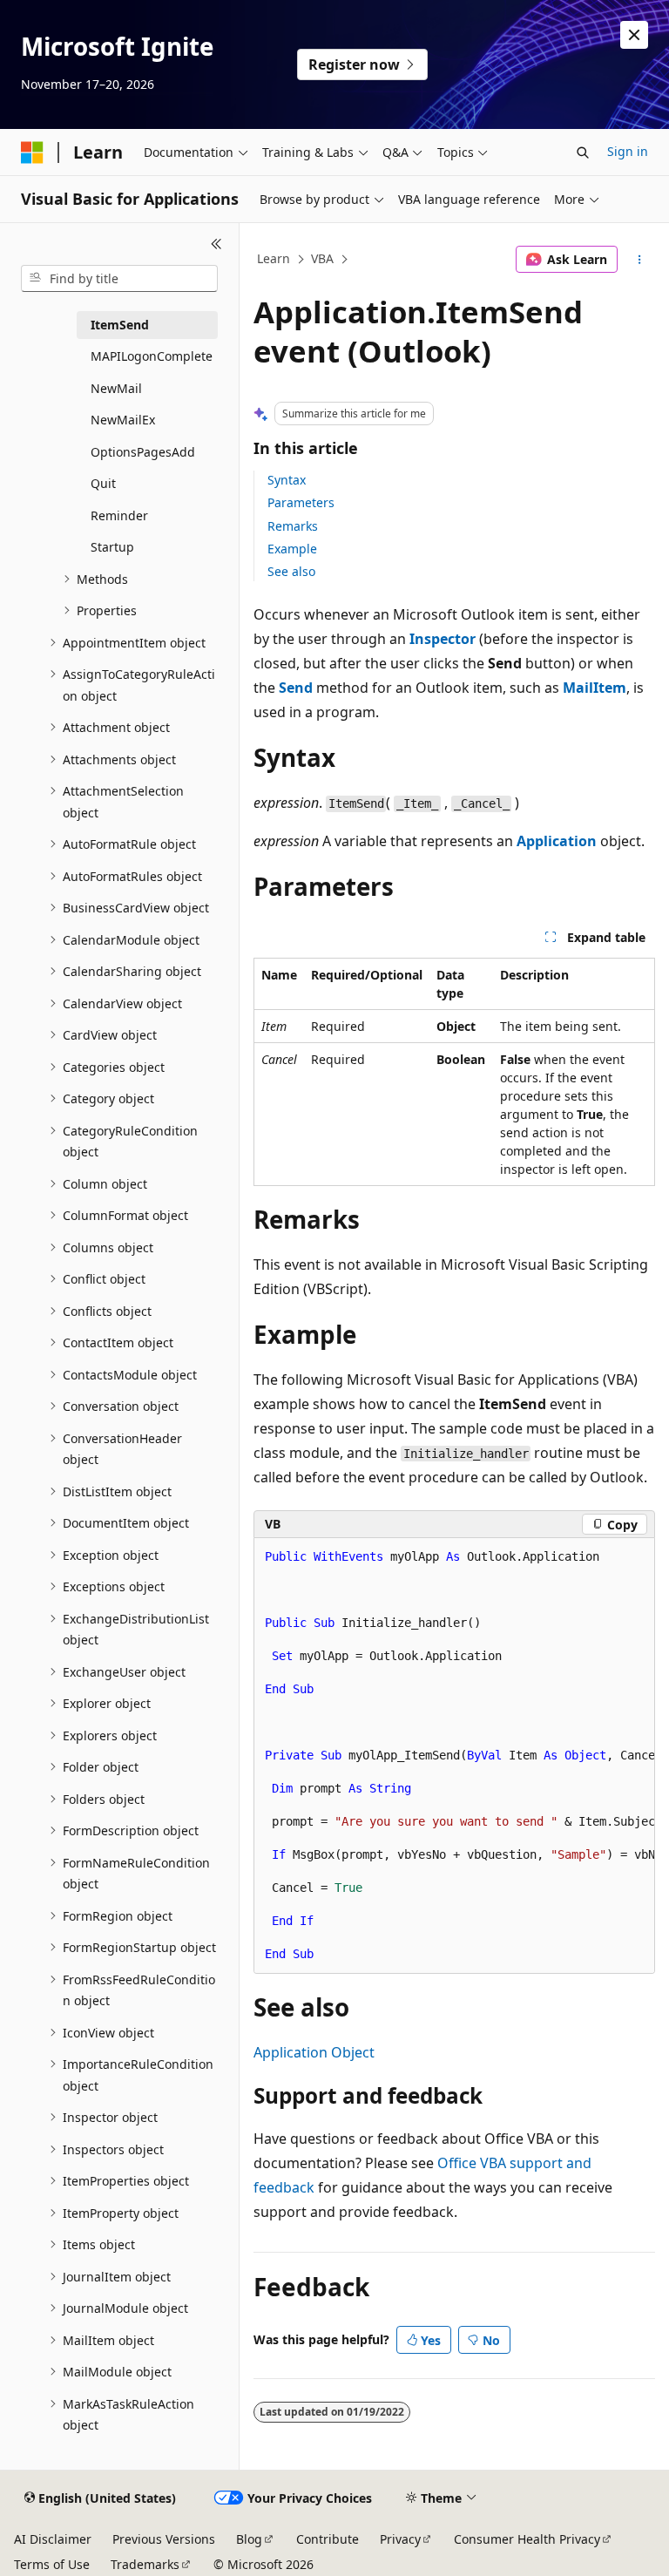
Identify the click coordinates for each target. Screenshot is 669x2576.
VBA (322, 258)
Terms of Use (52, 2564)
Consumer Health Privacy (527, 2539)
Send (296, 688)
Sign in (628, 151)
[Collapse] (216, 244)
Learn (274, 258)
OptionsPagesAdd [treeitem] (143, 452)
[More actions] (640, 260)
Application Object (314, 2052)
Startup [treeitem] (112, 547)
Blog (249, 2539)
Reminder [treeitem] (119, 515)
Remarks (293, 526)
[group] (454, 1756)
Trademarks (145, 2564)
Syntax (287, 480)
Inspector (443, 639)
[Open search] (583, 153)
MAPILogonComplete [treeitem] (152, 356)
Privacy (400, 2539)
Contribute (328, 2539)
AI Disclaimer (53, 2539)
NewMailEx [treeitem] (123, 420)
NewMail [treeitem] (116, 388)
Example (292, 549)
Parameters (301, 502)
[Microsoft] (32, 153)
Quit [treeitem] (103, 483)
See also (291, 571)
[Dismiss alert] (634, 35)
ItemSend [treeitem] (120, 325)
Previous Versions (164, 2539)
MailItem (595, 688)
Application (557, 841)
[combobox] (119, 279)
